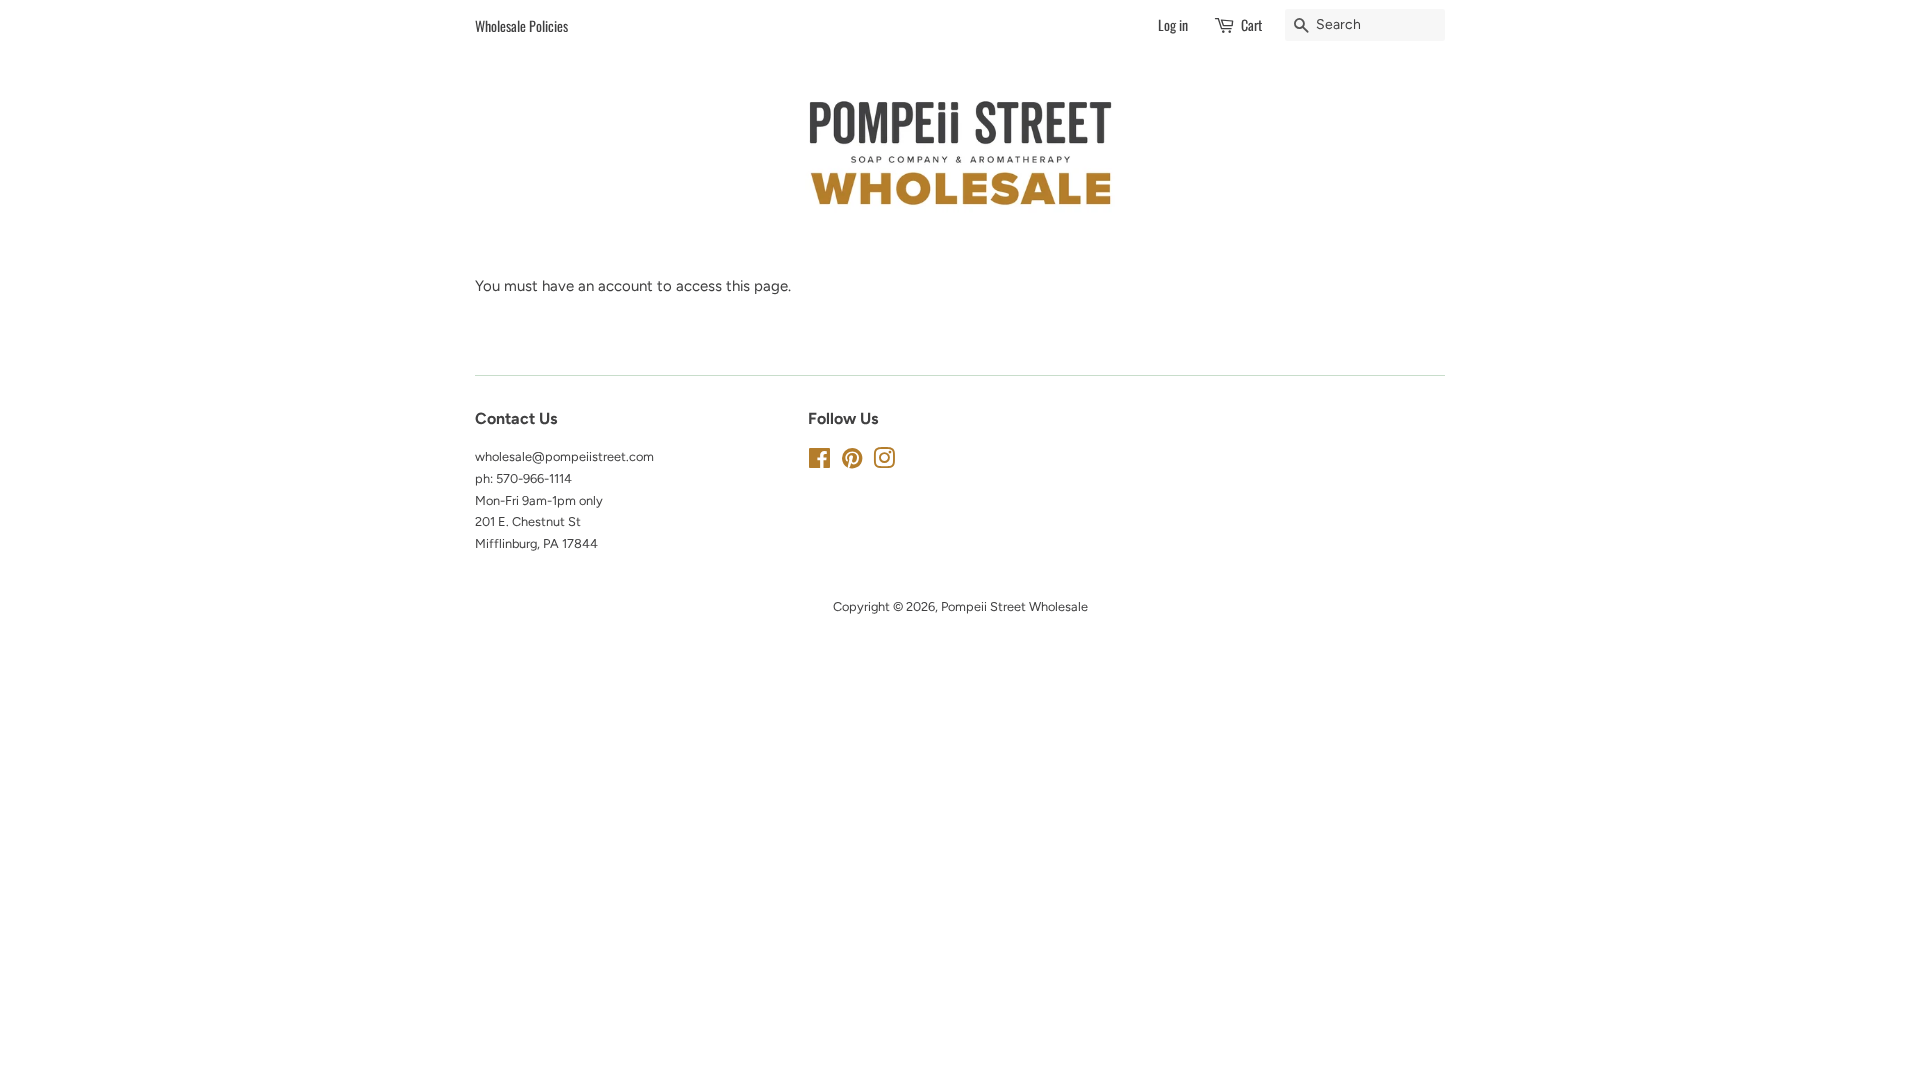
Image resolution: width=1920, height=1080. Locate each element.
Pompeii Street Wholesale (1014, 606)
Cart (1251, 24)
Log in (1173, 24)
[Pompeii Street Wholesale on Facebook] (819, 462)
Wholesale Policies (521, 25)
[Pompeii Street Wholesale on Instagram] (884, 462)
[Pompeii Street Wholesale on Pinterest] (852, 462)
